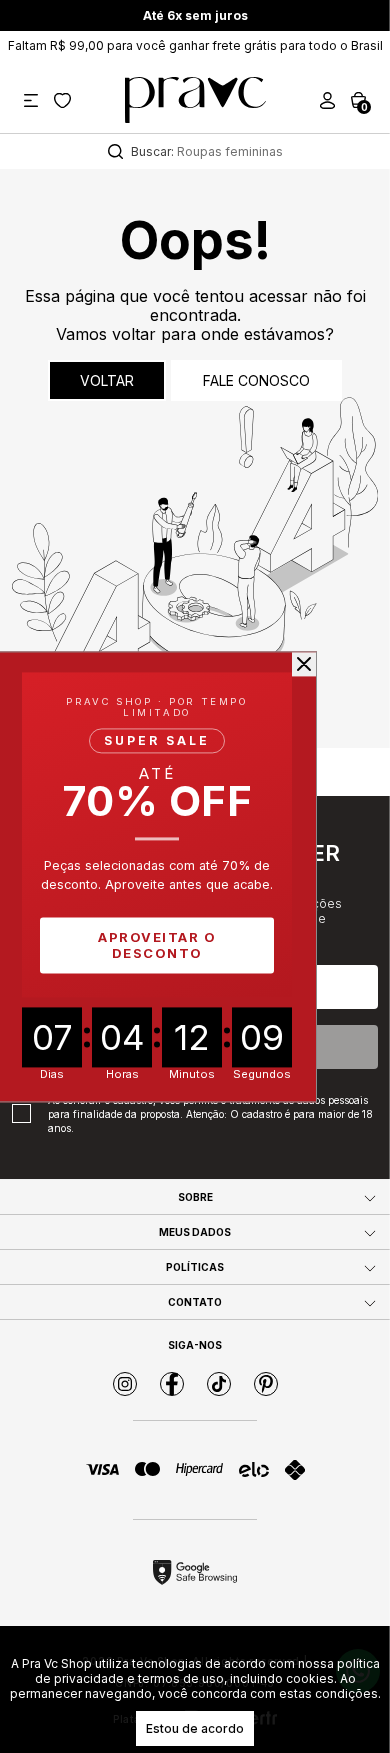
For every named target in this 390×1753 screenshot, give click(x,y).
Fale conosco (256, 380)
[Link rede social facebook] (172, 1384)
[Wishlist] (62, 100)
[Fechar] (304, 664)
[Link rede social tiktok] (219, 1384)
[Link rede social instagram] (125, 1384)
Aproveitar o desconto (157, 945)
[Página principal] (195, 100)
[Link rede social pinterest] (266, 1384)
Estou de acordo (195, 1728)
